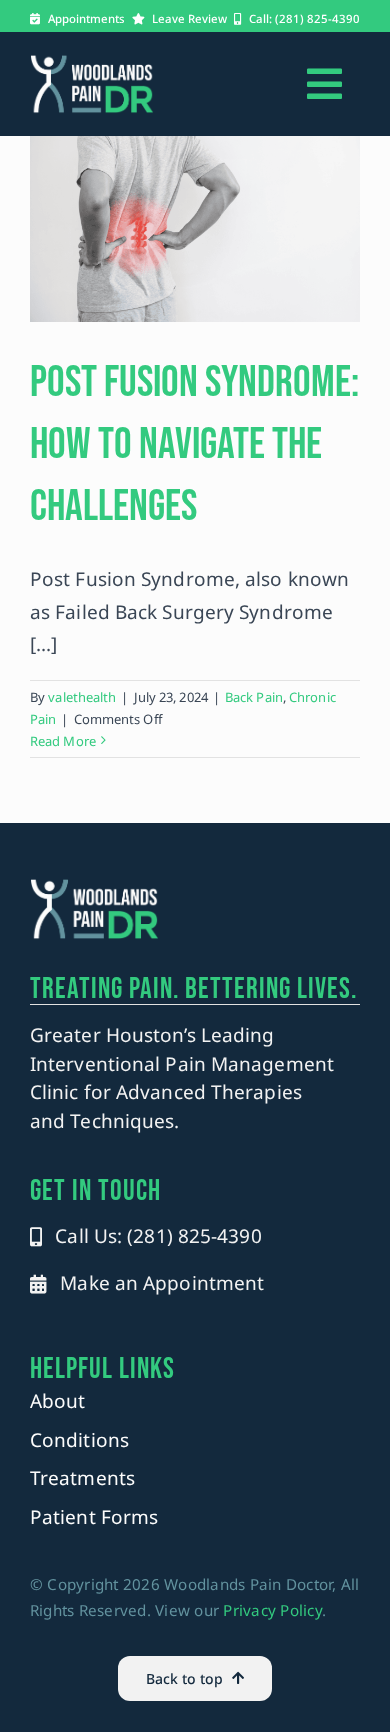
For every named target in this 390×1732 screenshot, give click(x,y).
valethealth (82, 697)
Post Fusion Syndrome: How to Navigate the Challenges (194, 444)
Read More (63, 741)
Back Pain (254, 697)
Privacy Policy (272, 1610)
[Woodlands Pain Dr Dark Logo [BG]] (92, 63)
